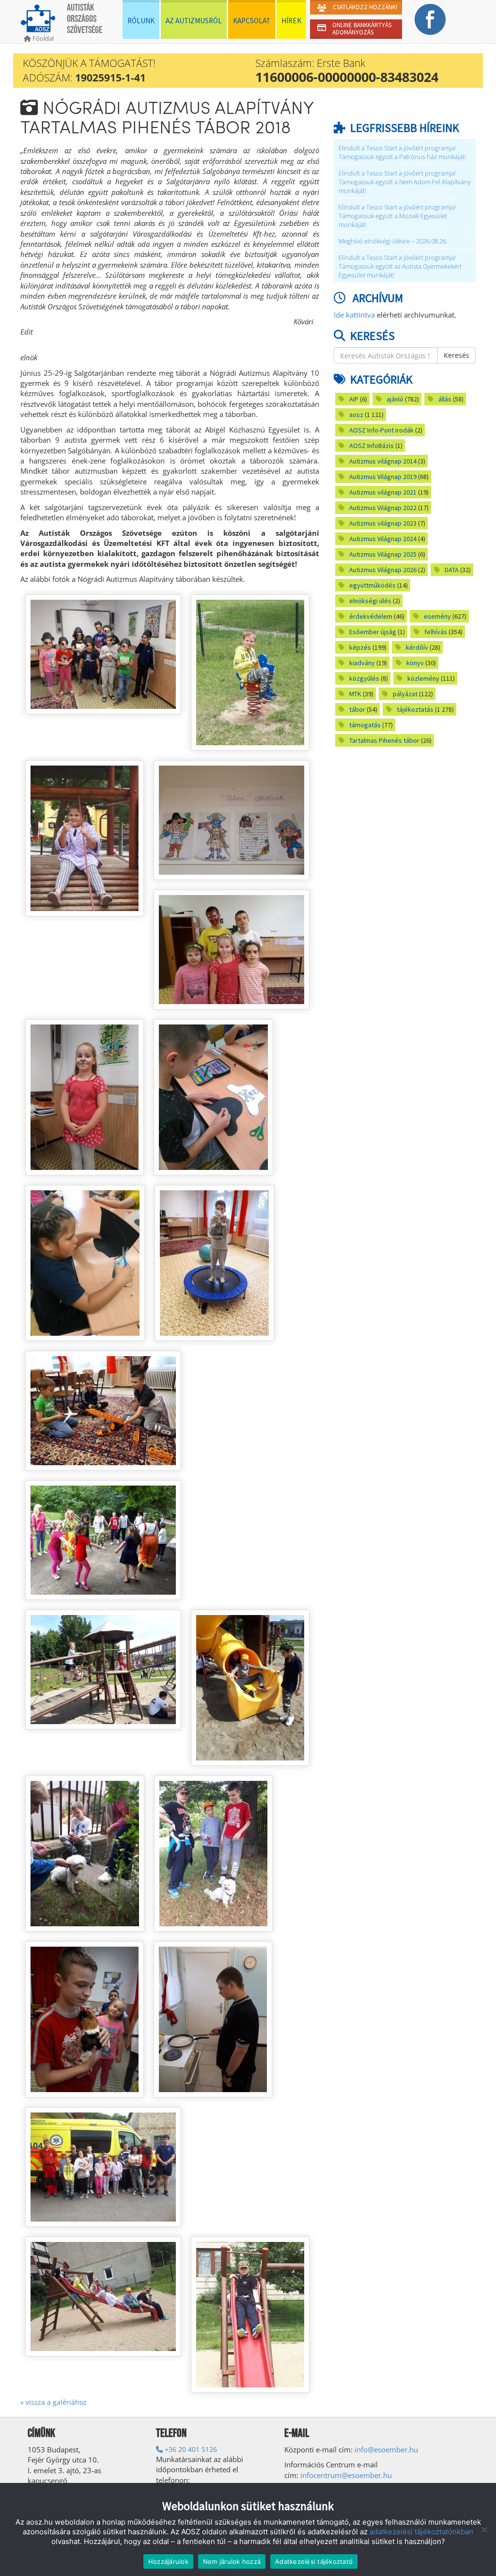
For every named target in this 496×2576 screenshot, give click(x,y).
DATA (452, 570)
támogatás (365, 725)
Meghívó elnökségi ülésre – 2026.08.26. (393, 241)
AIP (354, 399)
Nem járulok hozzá (232, 2561)
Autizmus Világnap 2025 (383, 554)
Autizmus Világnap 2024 (383, 539)
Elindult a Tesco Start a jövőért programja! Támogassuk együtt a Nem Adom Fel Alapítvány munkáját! (405, 182)
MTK (355, 694)
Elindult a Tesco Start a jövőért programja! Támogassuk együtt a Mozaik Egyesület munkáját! (397, 216)
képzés (360, 647)
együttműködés (372, 585)
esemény (437, 616)
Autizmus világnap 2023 (383, 523)
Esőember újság (373, 632)
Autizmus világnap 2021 (383, 492)
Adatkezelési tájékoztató (314, 2561)
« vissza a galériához (54, 2402)
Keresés (457, 355)
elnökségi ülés (370, 601)
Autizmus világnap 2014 (383, 461)
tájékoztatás (415, 709)
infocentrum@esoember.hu (346, 2475)
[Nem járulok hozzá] (484, 2529)
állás (445, 399)
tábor (357, 709)
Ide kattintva (354, 315)
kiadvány (362, 663)
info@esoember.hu (386, 2449)
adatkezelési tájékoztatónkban (421, 2532)
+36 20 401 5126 (190, 2449)
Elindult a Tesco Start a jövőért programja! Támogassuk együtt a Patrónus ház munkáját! (402, 152)
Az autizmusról (194, 21)
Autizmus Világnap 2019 (383, 477)
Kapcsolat (252, 21)
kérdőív (417, 647)
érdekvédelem (371, 616)
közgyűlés (364, 678)
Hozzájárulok (168, 2561)
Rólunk (141, 21)
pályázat (405, 694)
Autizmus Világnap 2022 (383, 508)
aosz (356, 415)
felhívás (436, 632)
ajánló (395, 399)
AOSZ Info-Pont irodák (381, 430)
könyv (415, 663)
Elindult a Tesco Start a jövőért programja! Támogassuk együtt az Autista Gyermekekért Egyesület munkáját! (400, 266)
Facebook (430, 19)
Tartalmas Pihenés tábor (384, 740)
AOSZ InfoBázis (372, 446)
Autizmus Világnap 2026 (383, 570)
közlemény (423, 678)
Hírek (291, 21)
